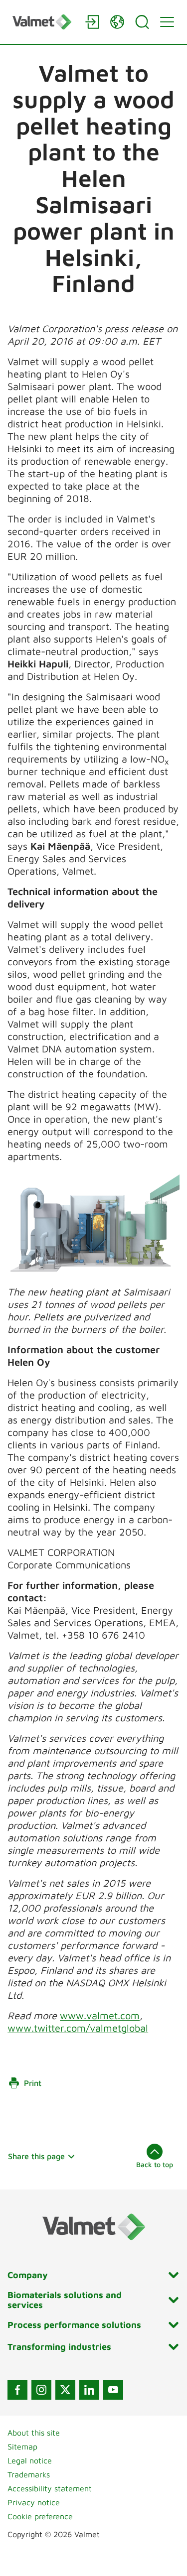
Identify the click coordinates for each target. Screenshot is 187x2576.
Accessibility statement (50, 2488)
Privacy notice (34, 2502)
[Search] (142, 22)
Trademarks (29, 2474)
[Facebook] (17, 2390)
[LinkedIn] (89, 2390)
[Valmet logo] (44, 22)
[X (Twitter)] (65, 2390)
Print (33, 2083)
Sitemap (22, 2447)
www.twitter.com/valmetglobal (78, 2028)
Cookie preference (40, 2516)
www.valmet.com (100, 2015)
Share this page (36, 2156)
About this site (34, 2433)
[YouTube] (113, 2390)
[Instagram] (41, 2390)
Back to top (155, 2164)
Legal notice (30, 2460)
